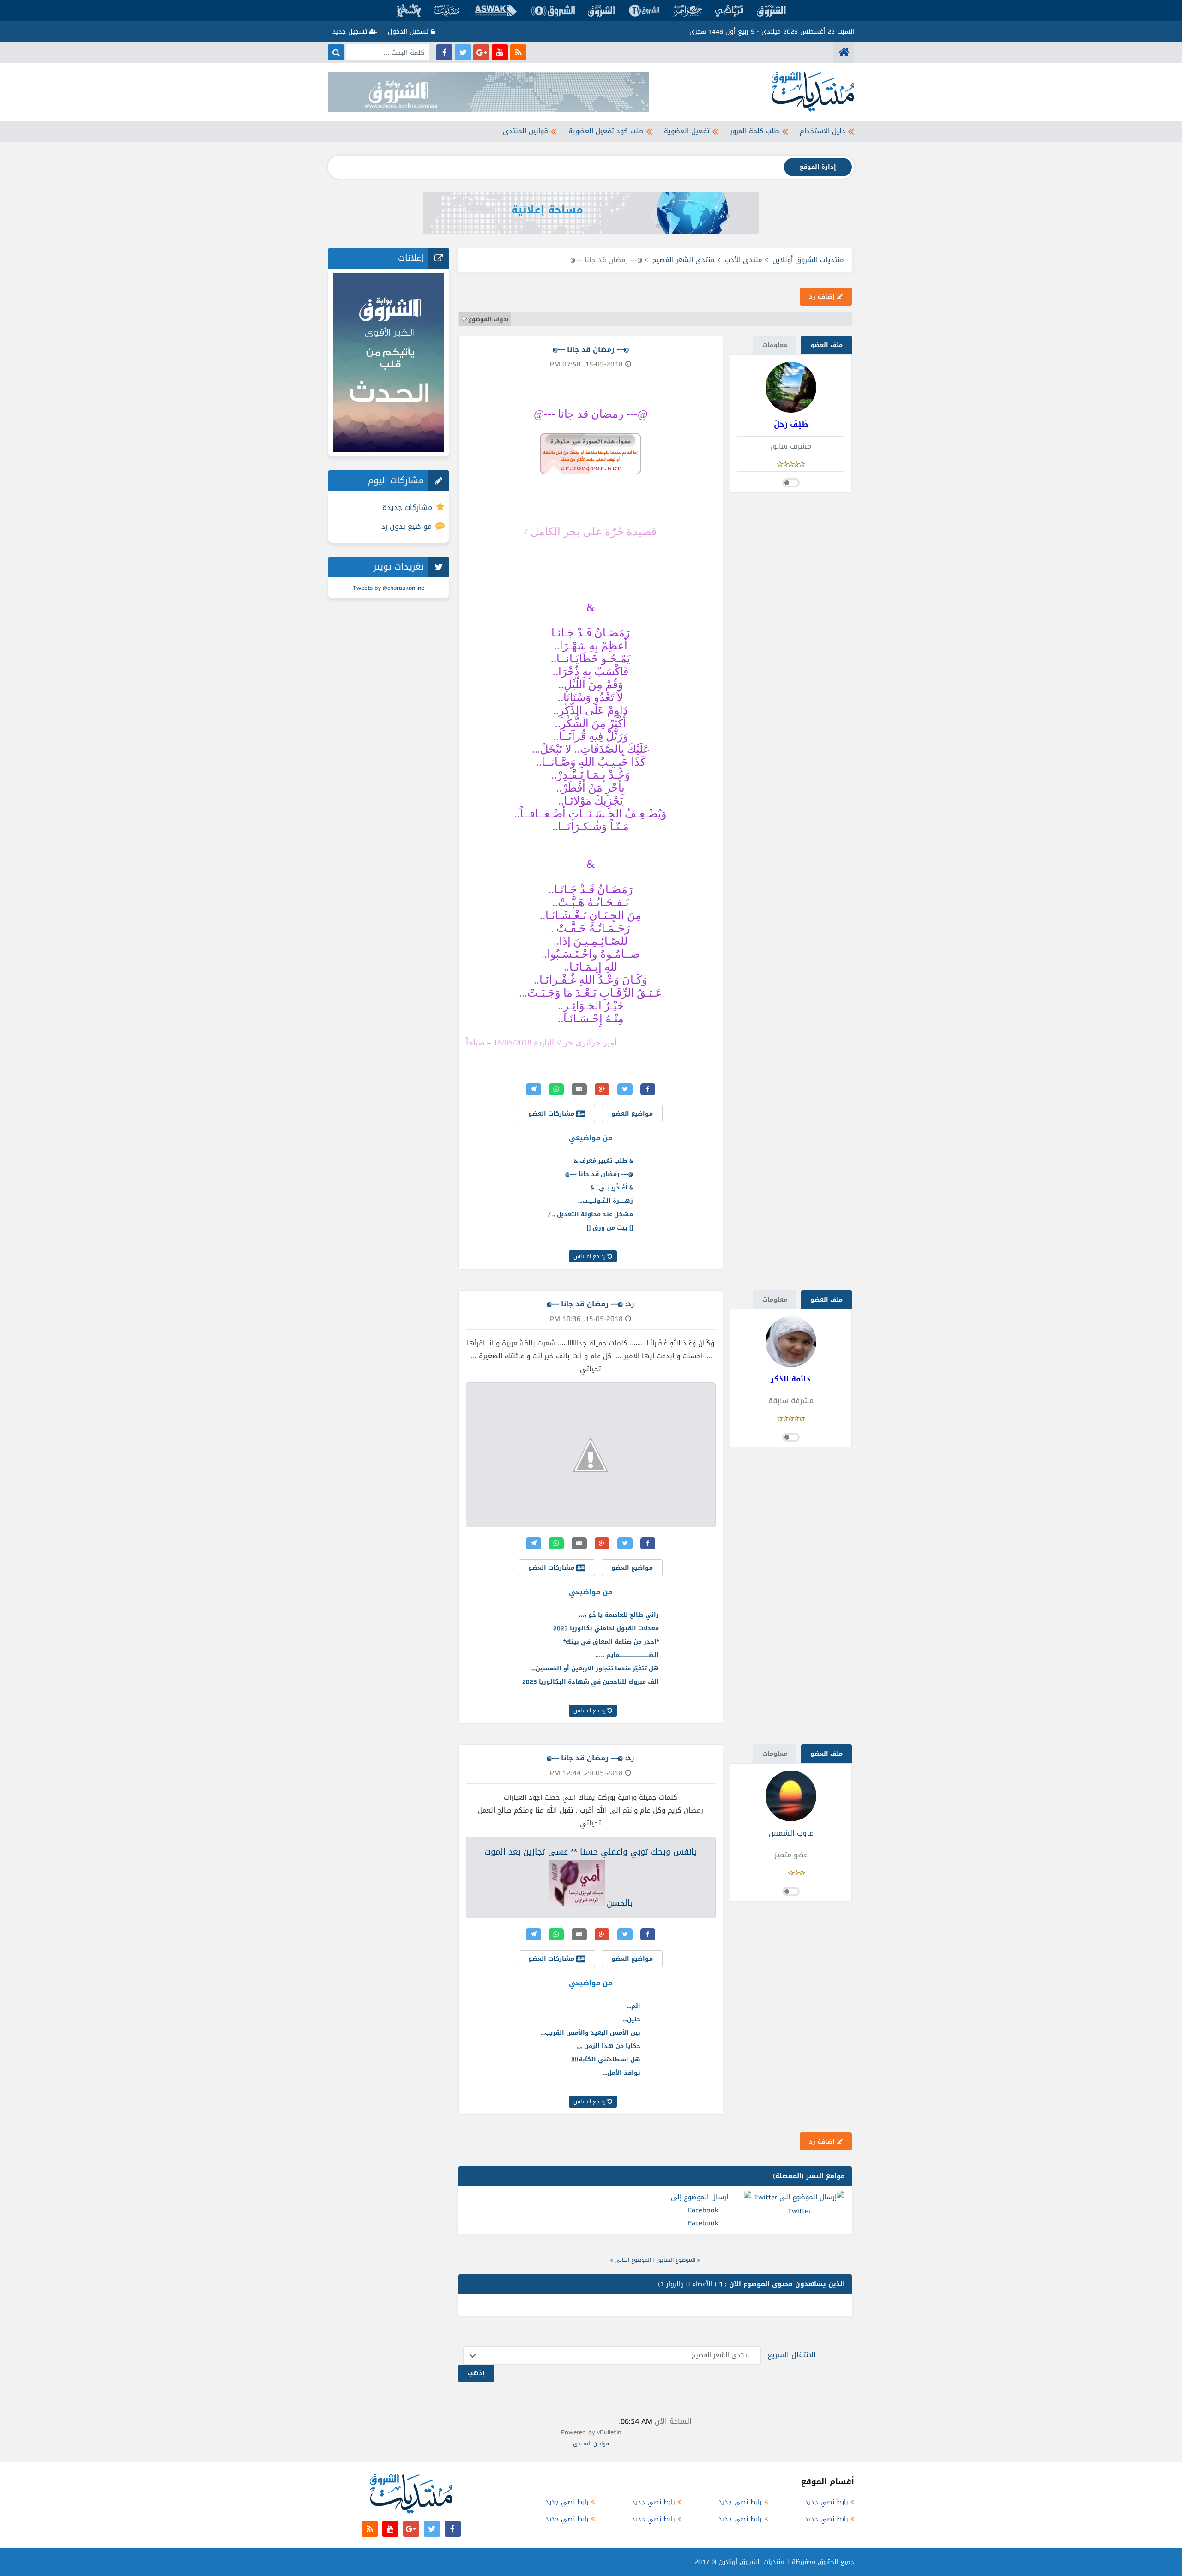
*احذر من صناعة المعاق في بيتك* (611, 1642)
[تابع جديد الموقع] (518, 52)
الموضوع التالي (633, 2260)
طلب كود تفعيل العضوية (606, 131)
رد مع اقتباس (591, 1256)
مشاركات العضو (552, 1114)
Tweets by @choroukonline (389, 588)
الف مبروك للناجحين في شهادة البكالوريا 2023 (591, 1682)
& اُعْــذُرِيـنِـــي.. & (612, 1187)
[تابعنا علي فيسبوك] (444, 52)
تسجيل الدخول (409, 32)
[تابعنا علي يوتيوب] (500, 52)
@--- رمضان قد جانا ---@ (599, 1174)
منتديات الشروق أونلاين (808, 260)
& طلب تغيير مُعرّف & (603, 1161)
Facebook (703, 2223)
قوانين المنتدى (525, 131)
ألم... (634, 2006)
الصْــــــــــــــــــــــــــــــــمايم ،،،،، (627, 1655)
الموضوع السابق (676, 2260)
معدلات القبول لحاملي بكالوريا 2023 (606, 1628)
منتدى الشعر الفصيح (684, 260)
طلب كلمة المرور (755, 131)
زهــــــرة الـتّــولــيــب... (606, 1201)
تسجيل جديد (351, 32)
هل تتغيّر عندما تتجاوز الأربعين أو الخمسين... (595, 1668)
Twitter (799, 2211)
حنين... (632, 2019)
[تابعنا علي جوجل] (481, 52)
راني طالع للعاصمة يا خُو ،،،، (619, 1615)
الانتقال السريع (792, 2355)
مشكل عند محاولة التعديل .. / (591, 1214)
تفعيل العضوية (687, 131)
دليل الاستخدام (823, 131)
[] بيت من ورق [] (610, 1228)
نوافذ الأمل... (622, 2073)
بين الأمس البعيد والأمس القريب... (591, 2033)
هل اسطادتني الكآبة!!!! (606, 2059)
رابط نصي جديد (826, 2502)
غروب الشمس (791, 1833)
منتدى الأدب (744, 260)
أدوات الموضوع (488, 319)
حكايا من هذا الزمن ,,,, (609, 2046)
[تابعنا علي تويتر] (463, 52)
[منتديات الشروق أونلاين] (844, 52)
